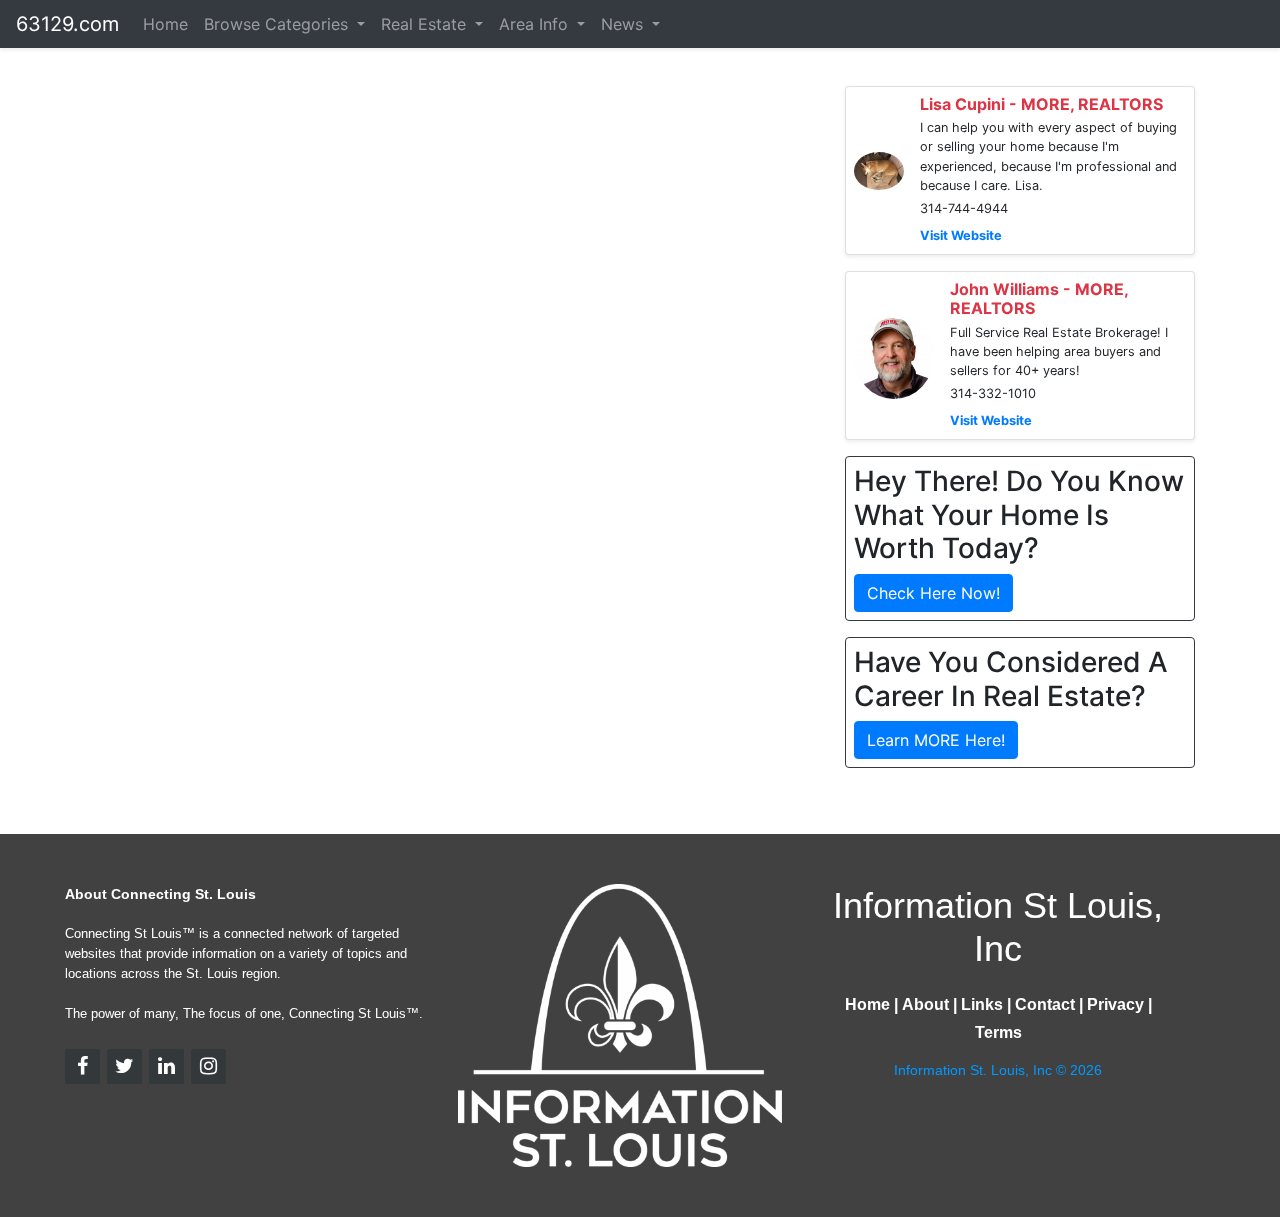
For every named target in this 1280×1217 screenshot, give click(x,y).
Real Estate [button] (426, 24)
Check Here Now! (933, 593)
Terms (998, 1032)
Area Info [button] (536, 24)
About (925, 1004)
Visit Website (961, 235)
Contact (1045, 1004)
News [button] (624, 24)
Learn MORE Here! (936, 740)
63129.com (67, 24)
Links (982, 1004)
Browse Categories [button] (278, 24)
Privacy (1115, 1004)
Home (165, 24)
